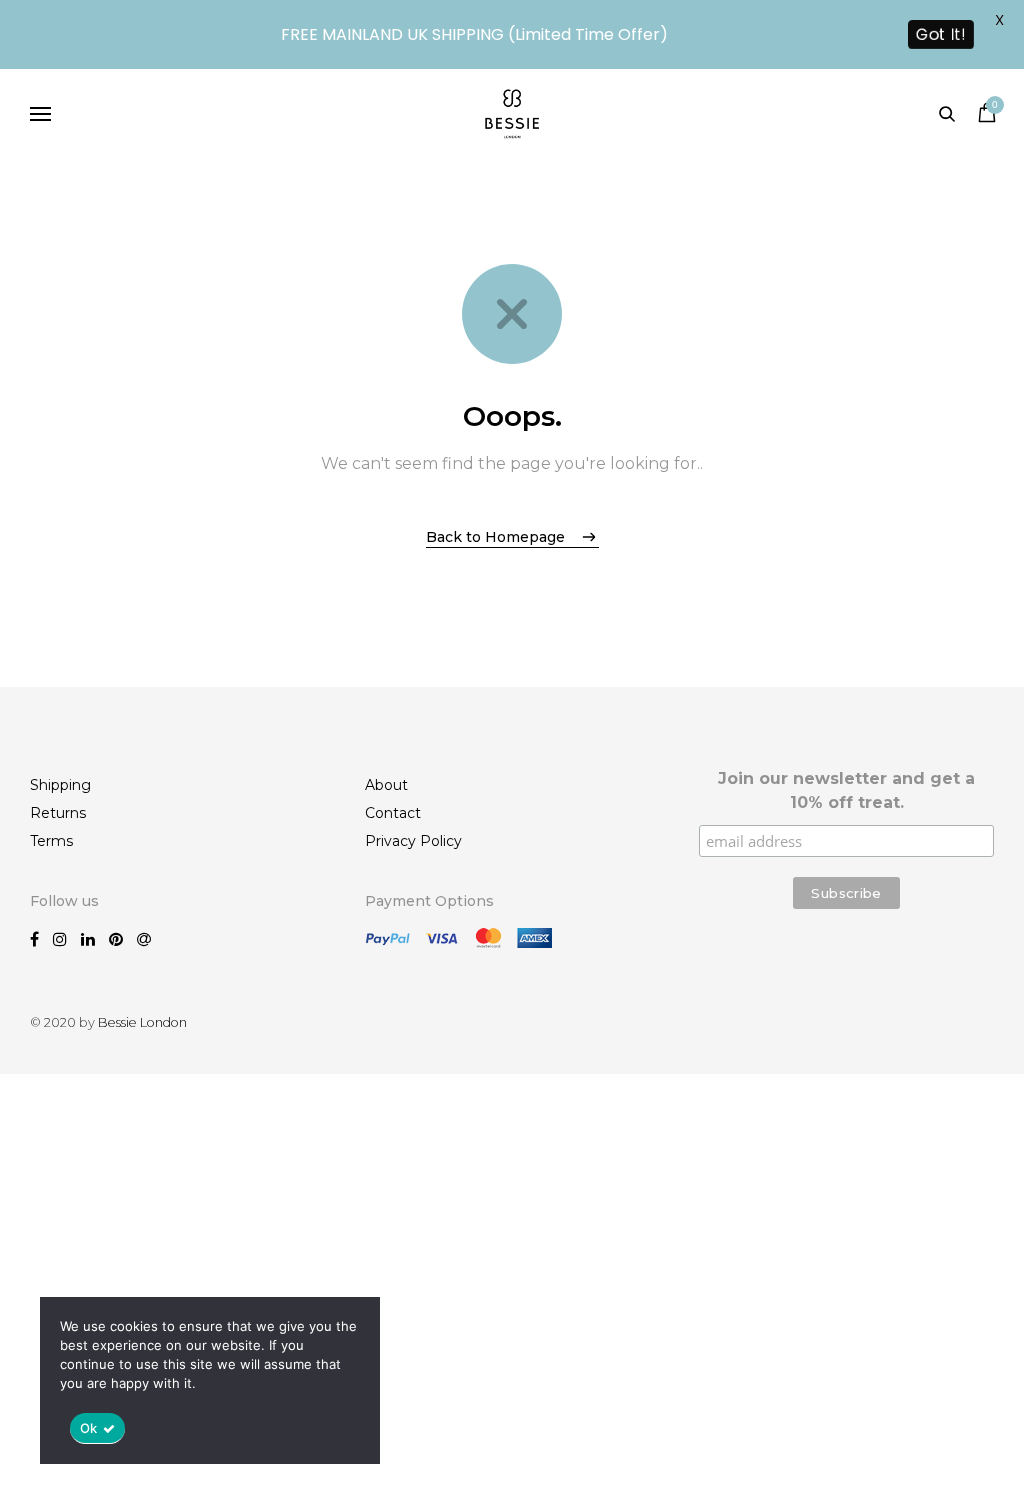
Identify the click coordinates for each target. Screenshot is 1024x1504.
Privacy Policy (413, 841)
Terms (51, 841)
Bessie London (142, 1022)
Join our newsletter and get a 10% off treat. (846, 790)
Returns (58, 813)
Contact (393, 813)
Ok (89, 1428)
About (386, 785)
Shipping (60, 785)
